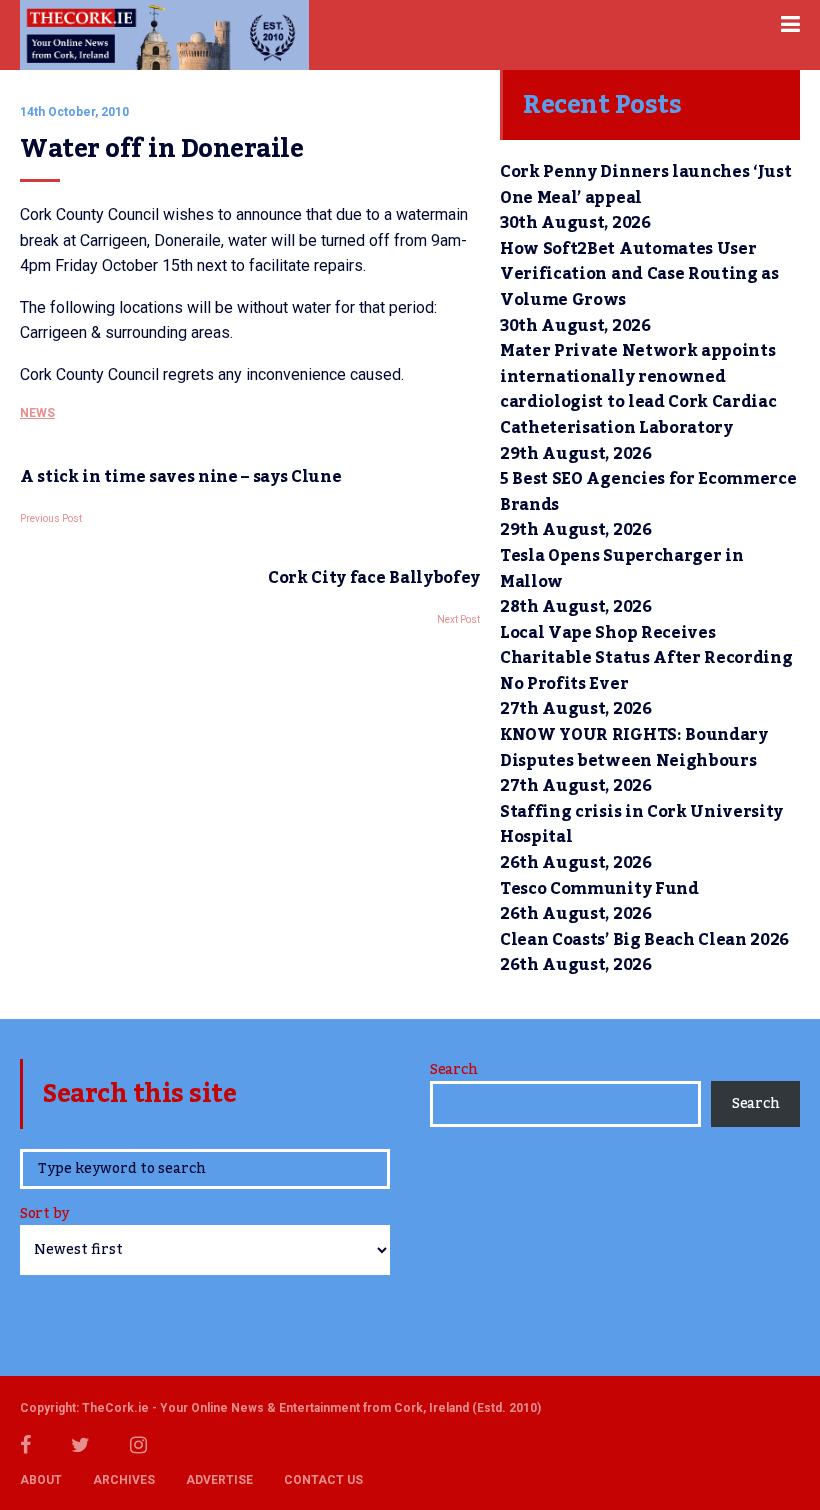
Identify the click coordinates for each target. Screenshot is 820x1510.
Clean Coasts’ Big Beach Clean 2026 (644, 940)
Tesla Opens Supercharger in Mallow (621, 569)
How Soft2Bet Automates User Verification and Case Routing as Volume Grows (639, 274)
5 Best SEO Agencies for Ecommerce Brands (648, 492)
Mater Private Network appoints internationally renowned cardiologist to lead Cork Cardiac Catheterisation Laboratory (638, 389)
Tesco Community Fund (599, 889)
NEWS (37, 413)
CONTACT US (323, 1480)
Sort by (44, 1215)
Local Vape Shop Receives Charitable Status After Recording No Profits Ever (646, 658)
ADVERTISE (219, 1480)
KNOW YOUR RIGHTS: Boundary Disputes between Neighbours (634, 748)
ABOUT (41, 1480)
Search (453, 1070)
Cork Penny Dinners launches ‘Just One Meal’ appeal (645, 185)
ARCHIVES (124, 1480)
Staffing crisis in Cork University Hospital (641, 825)
